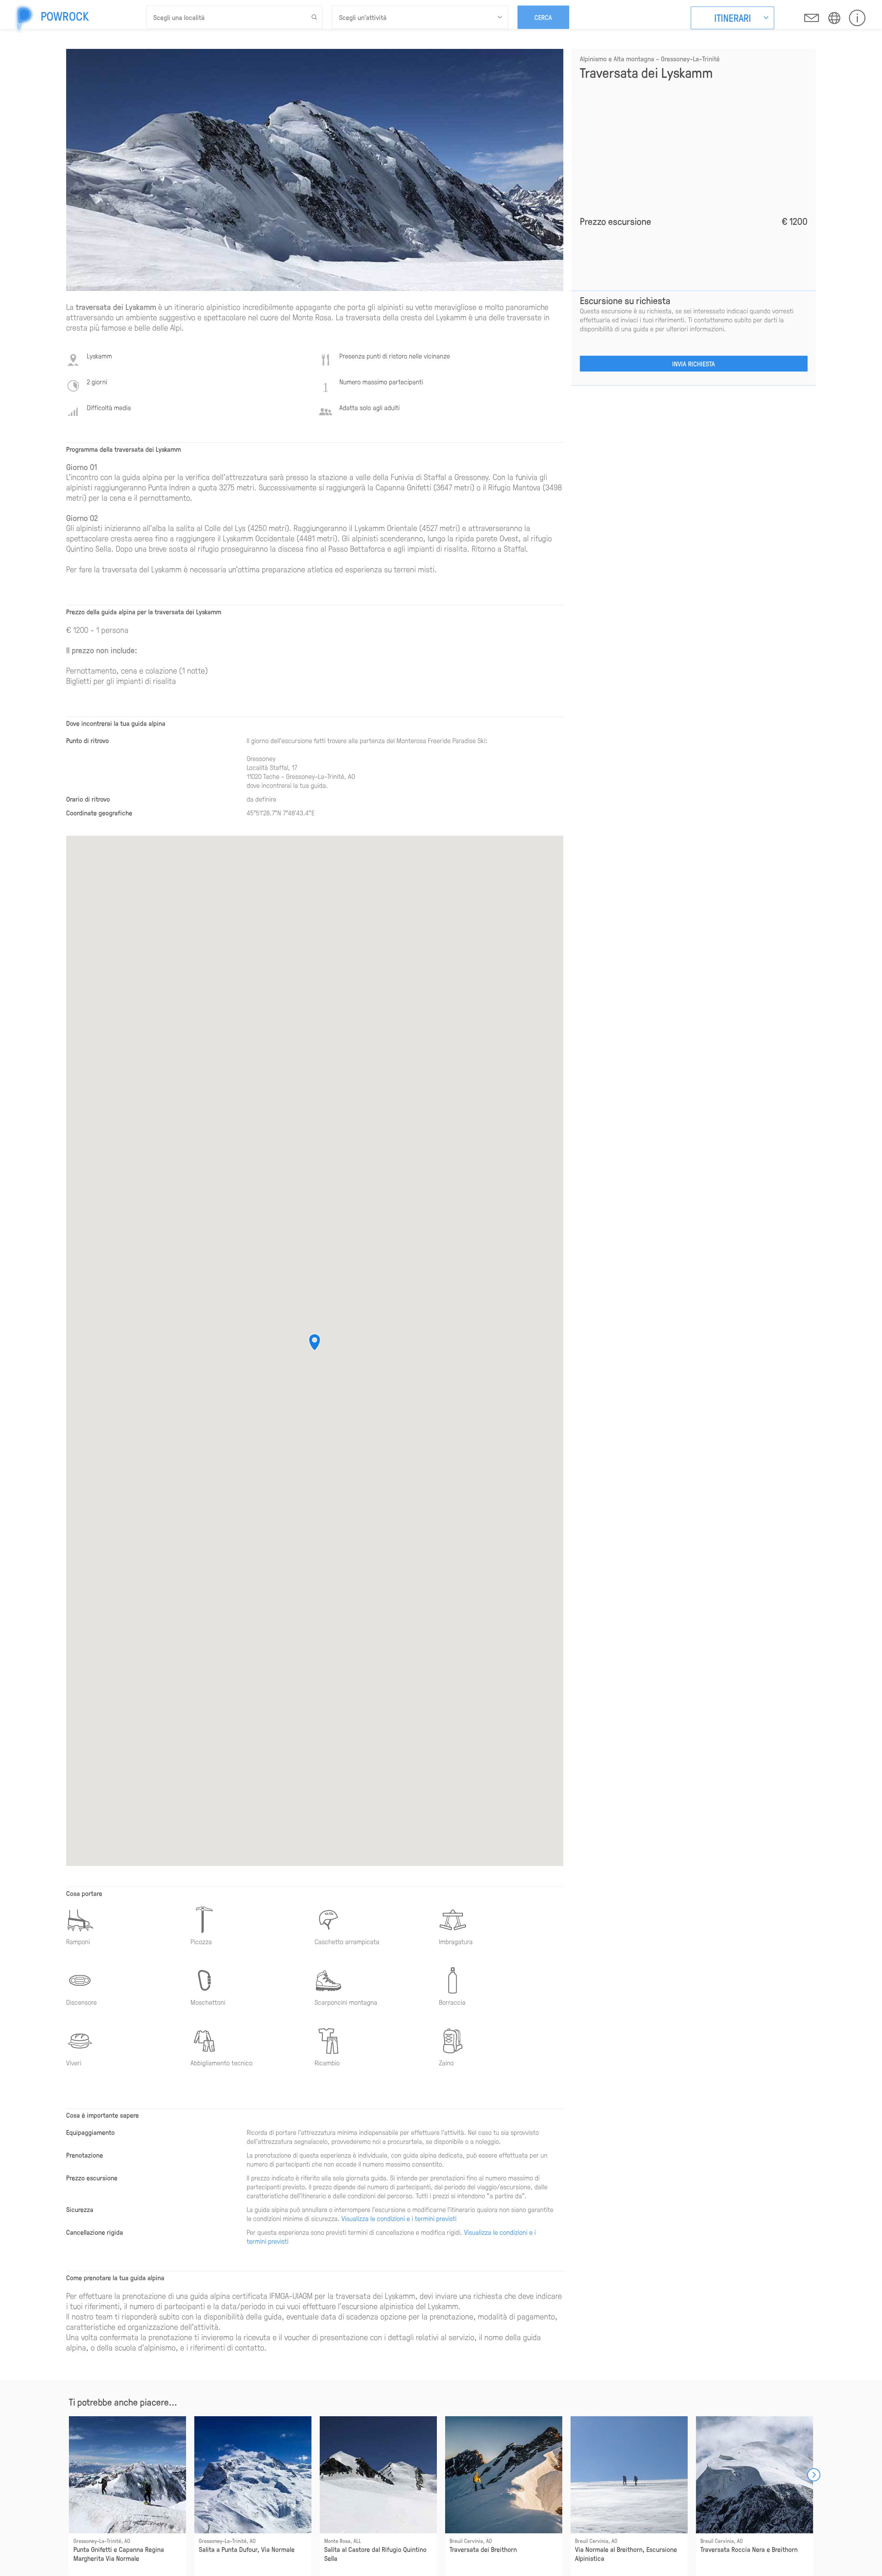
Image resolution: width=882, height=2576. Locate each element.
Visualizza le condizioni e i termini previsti (399, 2218)
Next (814, 2475)
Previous (69, 2475)
